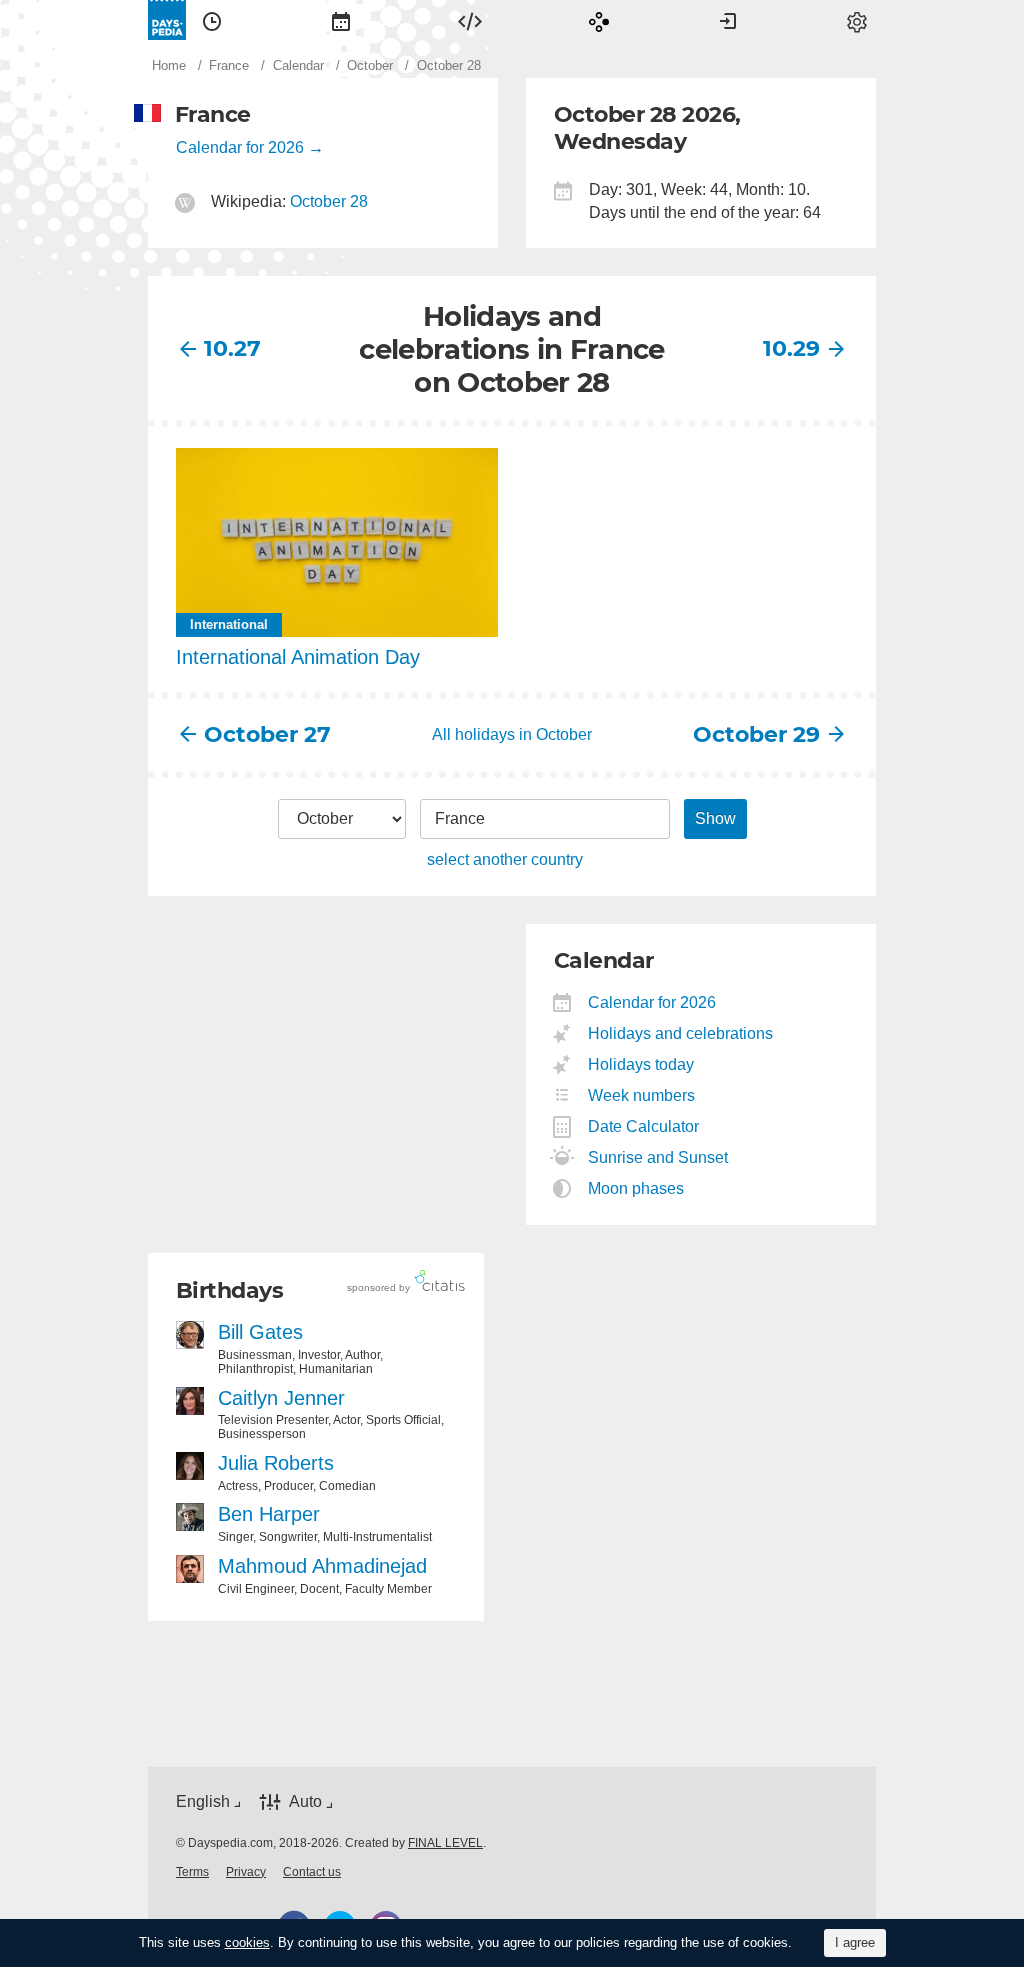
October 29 (756, 734)
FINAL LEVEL (445, 1843)
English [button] (203, 1801)
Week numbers (642, 1095)
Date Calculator (644, 1126)
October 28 (329, 201)
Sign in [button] (728, 20)
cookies (247, 1942)
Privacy (246, 1872)
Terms (192, 1872)
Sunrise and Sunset (658, 1157)
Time (212, 20)
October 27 (267, 734)
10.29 (791, 348)
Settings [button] (857, 20)
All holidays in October (512, 734)
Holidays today (641, 1064)
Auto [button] (305, 1801)
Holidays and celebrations (681, 1033)
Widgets (470, 20)
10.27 (232, 348)
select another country (505, 859)
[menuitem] (212, 20)
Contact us (312, 1872)
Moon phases (636, 1188)
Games (599, 20)
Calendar (341, 20)
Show (715, 818)
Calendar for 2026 (240, 147)
